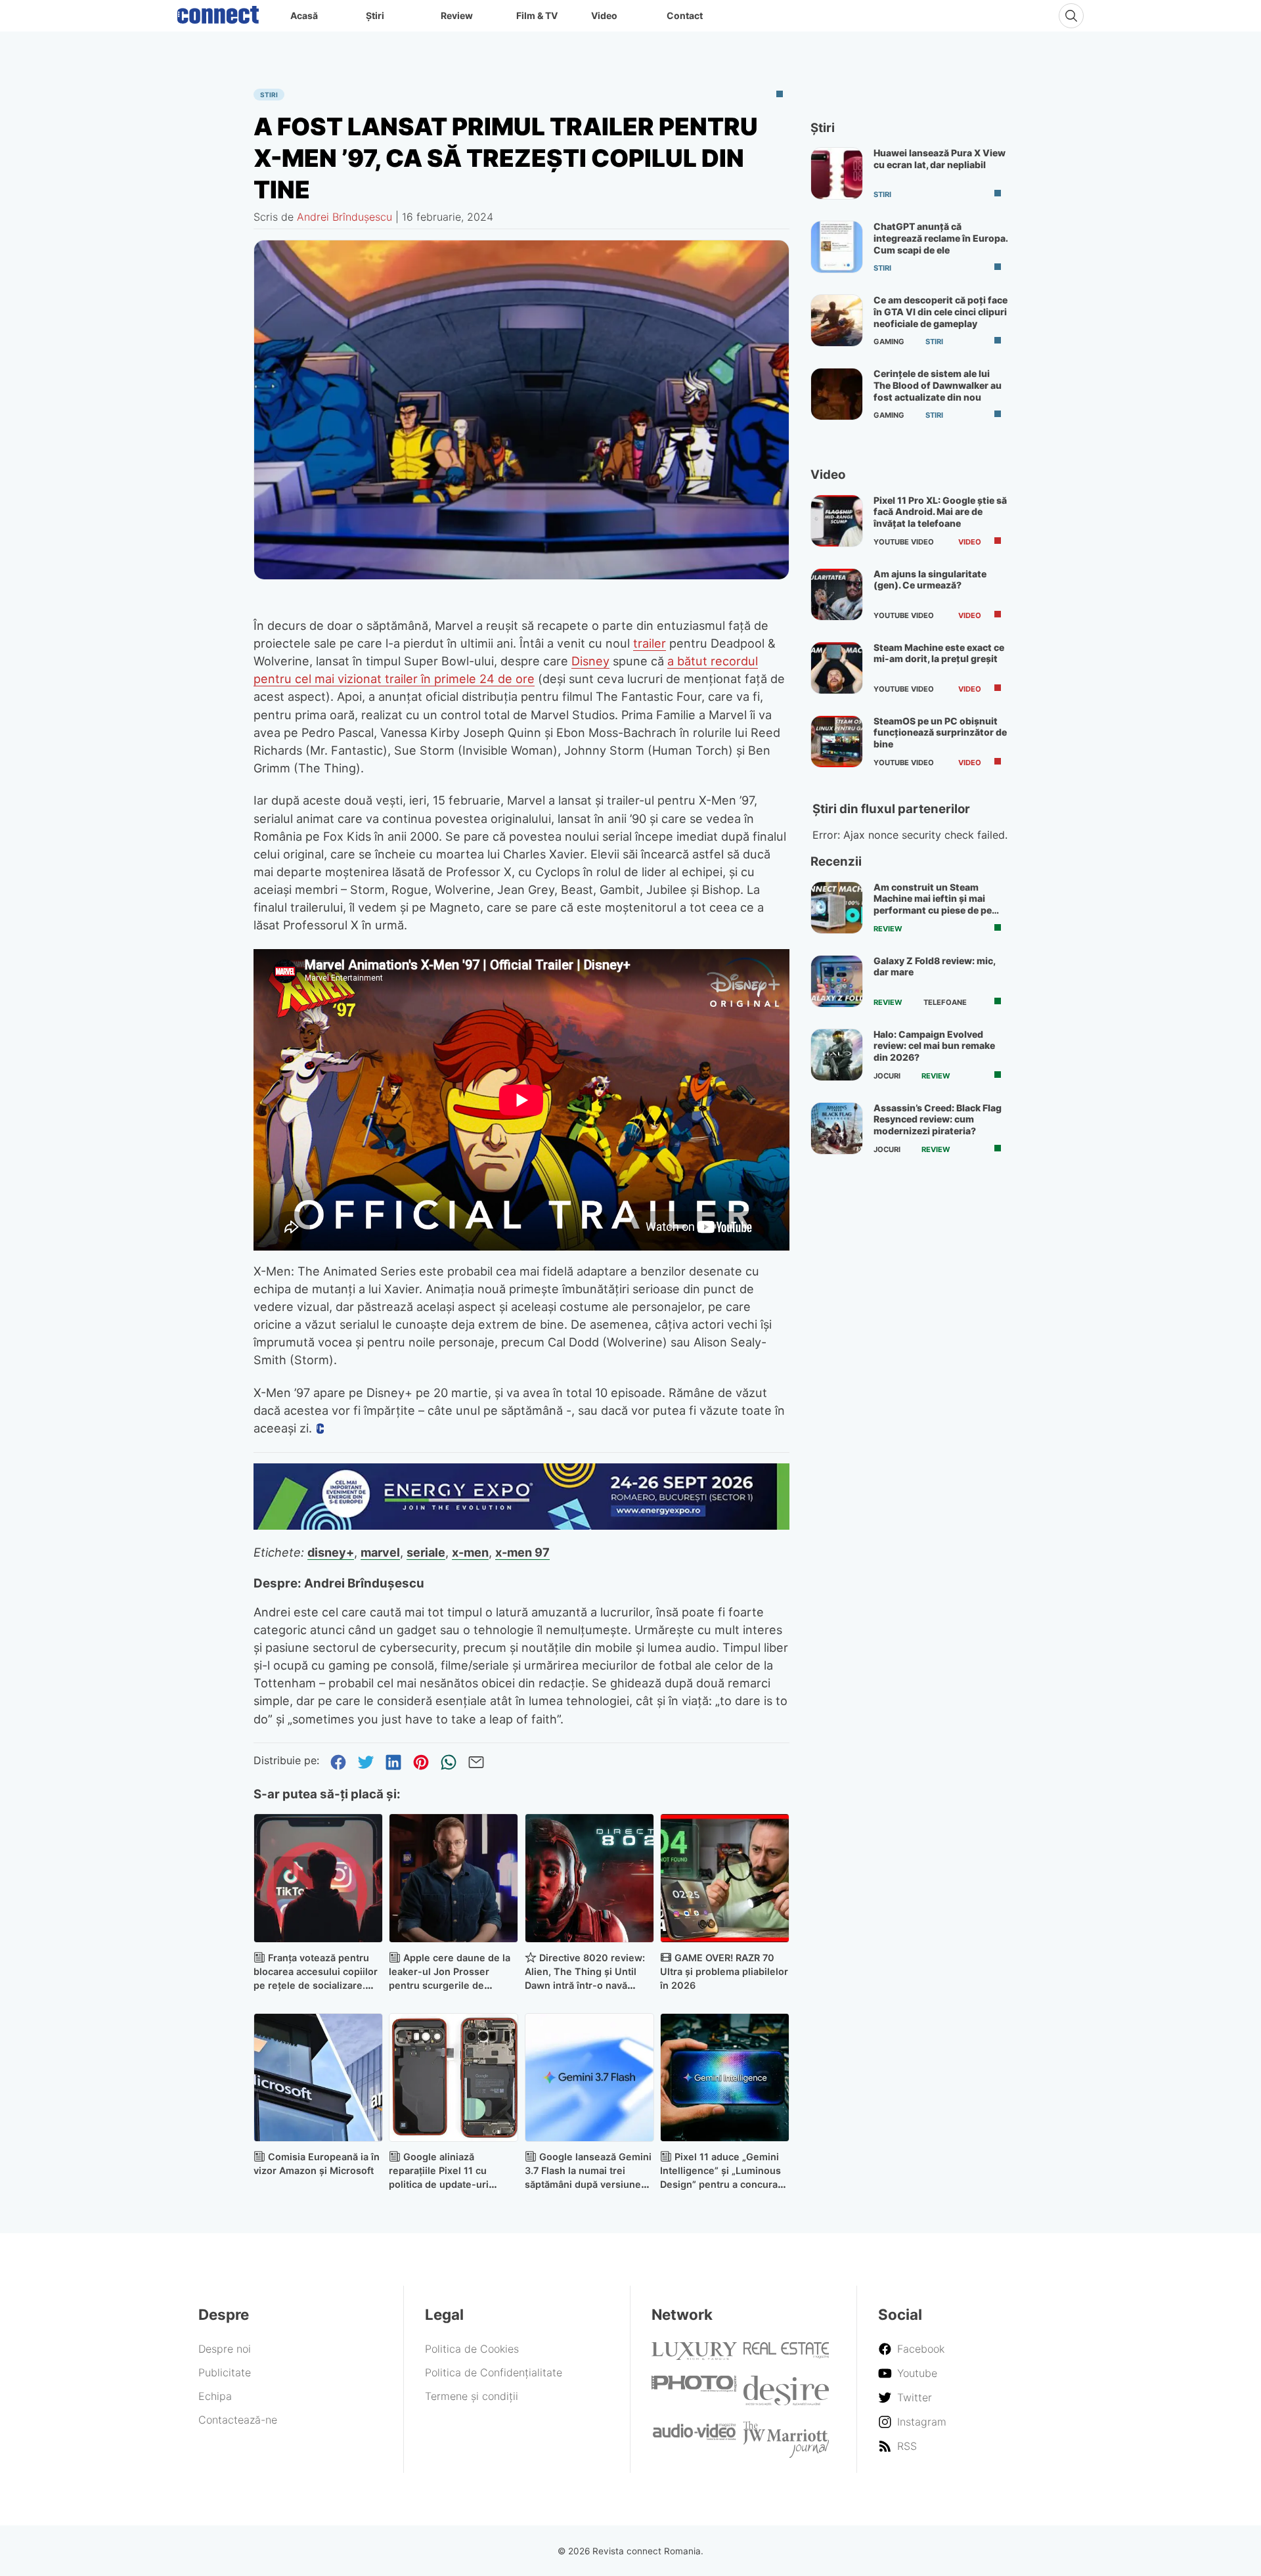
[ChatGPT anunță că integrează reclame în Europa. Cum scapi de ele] (837, 247)
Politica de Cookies (472, 2349)
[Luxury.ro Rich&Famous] (694, 2356)
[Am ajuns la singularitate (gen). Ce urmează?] (837, 594)
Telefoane (945, 1002)
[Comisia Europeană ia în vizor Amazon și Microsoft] (318, 2078)
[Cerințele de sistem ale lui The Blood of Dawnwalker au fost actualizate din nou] (837, 394)
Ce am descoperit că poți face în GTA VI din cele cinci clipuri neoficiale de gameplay (940, 311)
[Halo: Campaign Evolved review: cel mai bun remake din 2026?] (837, 1055)
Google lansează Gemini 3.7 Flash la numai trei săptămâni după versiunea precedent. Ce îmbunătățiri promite (588, 2184)
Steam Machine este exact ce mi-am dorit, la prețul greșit (939, 653)
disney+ (331, 1552)
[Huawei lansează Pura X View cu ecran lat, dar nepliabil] (837, 173)
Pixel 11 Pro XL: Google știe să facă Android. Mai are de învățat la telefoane (940, 512)
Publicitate (225, 2372)
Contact (685, 15)
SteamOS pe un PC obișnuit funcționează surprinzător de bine (940, 732)
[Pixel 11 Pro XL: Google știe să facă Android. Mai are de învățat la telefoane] (837, 521)
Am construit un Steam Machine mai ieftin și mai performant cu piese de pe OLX (933, 904)
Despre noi (225, 2349)
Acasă (304, 15)
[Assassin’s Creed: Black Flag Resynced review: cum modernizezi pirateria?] (837, 1128)
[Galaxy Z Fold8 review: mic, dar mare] (837, 981)
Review (457, 15)
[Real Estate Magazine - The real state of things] (786, 2355)
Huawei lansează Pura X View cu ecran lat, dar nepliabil (940, 159)
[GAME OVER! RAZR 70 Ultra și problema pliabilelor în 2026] (725, 1878)
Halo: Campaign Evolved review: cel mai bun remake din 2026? (934, 1046)
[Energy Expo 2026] (521, 1526)
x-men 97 (522, 1552)
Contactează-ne (238, 2420)
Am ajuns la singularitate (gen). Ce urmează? (930, 580)
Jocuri (887, 1076)
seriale (426, 1552)
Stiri (269, 95)
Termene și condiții (472, 2396)
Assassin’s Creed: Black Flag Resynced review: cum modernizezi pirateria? (938, 1119)
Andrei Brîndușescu (344, 217)
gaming (889, 342)
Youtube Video (904, 542)
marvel (380, 1552)
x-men (470, 1552)
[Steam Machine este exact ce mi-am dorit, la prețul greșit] (837, 668)
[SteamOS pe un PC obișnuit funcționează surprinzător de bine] (837, 742)
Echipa (215, 2396)
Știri (375, 15)
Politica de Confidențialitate (494, 2372)
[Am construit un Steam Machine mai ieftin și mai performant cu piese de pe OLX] (837, 908)
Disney (590, 661)
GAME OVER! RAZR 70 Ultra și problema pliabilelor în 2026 (724, 1971)
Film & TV (537, 15)
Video (604, 15)
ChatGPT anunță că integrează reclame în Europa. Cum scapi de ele (940, 238)
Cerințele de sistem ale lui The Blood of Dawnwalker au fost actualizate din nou (938, 385)
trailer (650, 643)
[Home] (218, 12)
